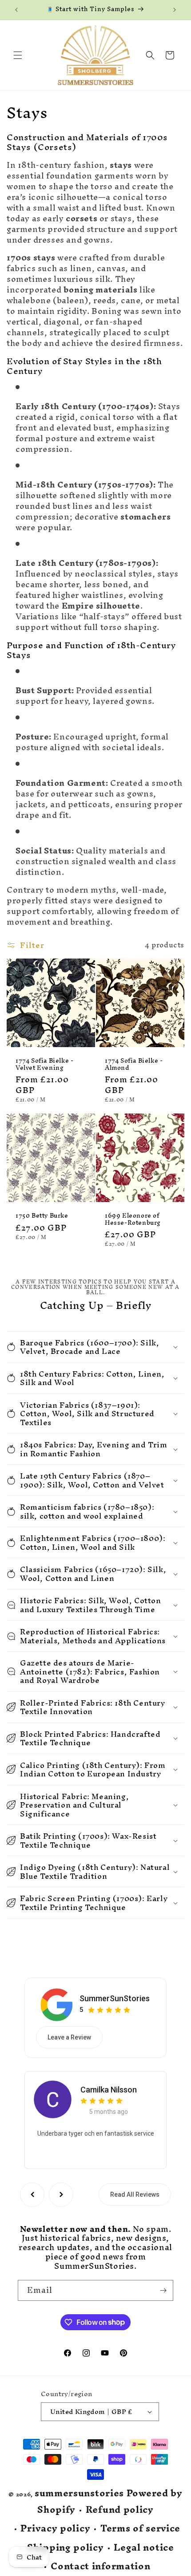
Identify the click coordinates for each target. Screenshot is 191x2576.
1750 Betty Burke (42, 1216)
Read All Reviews (135, 2194)
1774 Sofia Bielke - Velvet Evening (44, 1064)
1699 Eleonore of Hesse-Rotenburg (133, 1219)
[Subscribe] (163, 2290)
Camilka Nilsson (109, 2090)
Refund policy (120, 2510)
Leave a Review (69, 2037)
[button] (18, 55)
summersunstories (79, 2493)
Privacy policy (55, 2529)
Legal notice (144, 2548)
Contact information (100, 2566)
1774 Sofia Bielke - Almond (134, 1064)
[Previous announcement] (16, 10)
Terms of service (140, 2529)
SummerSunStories (115, 1998)
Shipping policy (66, 2548)
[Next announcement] (175, 10)
